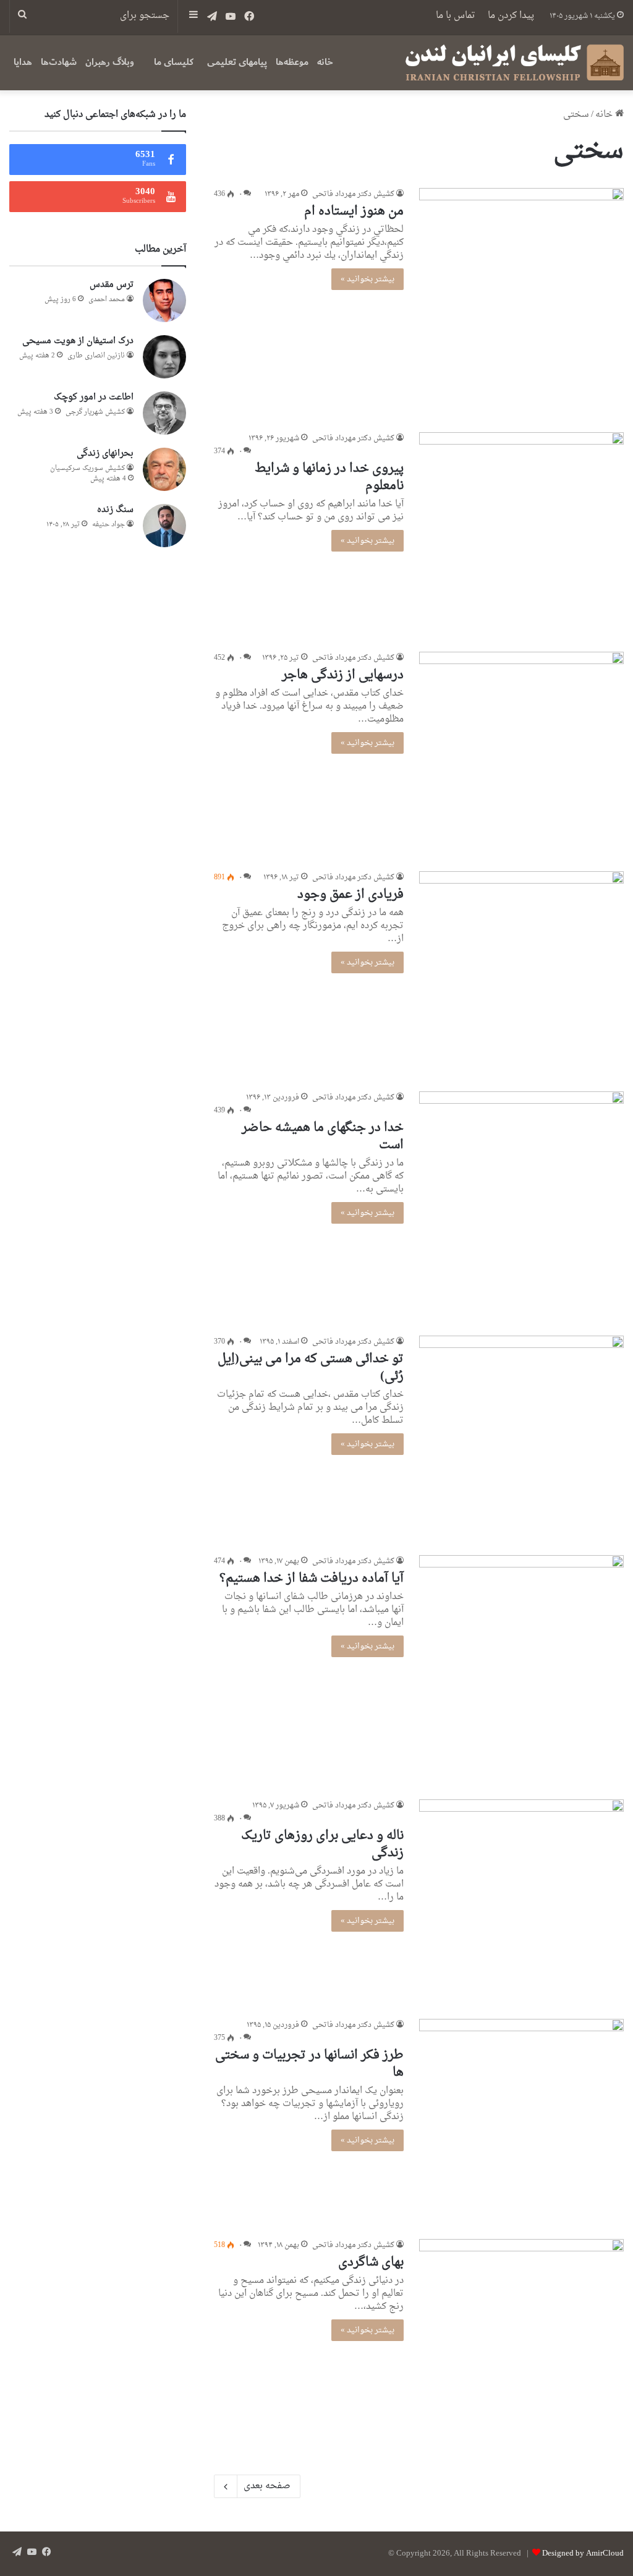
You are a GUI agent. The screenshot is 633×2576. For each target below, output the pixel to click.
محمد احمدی (107, 300)
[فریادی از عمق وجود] (521, 974)
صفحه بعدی (267, 2486)
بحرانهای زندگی (105, 454)
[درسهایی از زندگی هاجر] (521, 754)
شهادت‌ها (59, 62)
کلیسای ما (174, 62)
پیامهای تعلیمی (237, 62)
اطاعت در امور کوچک (94, 397)
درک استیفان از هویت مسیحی (78, 341)
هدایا (23, 62)
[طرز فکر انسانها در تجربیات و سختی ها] (521, 2121)
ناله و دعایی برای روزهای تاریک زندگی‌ (322, 1845)
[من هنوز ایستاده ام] (521, 303)
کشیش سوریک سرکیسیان (87, 468)
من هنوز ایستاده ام (354, 211)
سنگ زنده (115, 510)
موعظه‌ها (292, 62)
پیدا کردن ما (511, 16)
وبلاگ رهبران (110, 62)
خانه (325, 62)
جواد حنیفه (108, 525)
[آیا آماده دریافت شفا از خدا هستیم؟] (521, 1670)
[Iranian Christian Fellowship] (514, 62)
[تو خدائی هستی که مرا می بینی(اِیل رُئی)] (521, 1438)
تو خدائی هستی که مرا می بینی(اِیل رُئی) (311, 1368)
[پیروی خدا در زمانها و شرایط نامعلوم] (521, 535)
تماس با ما (456, 16)
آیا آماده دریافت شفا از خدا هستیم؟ (312, 1579)
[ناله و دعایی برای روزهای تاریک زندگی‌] (521, 1902)
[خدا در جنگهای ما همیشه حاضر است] (521, 1206)
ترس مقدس (112, 285)
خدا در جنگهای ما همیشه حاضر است (323, 1137)
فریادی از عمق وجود (350, 895)
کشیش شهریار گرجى (95, 412)
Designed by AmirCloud (583, 2553)
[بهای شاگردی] (521, 2341)
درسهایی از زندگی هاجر (343, 675)
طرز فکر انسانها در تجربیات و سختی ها (309, 2064)
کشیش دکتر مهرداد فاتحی (353, 194)
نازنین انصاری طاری (96, 356)
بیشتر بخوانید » (367, 279)
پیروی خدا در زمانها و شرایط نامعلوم (329, 477)
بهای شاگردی (371, 2263)
